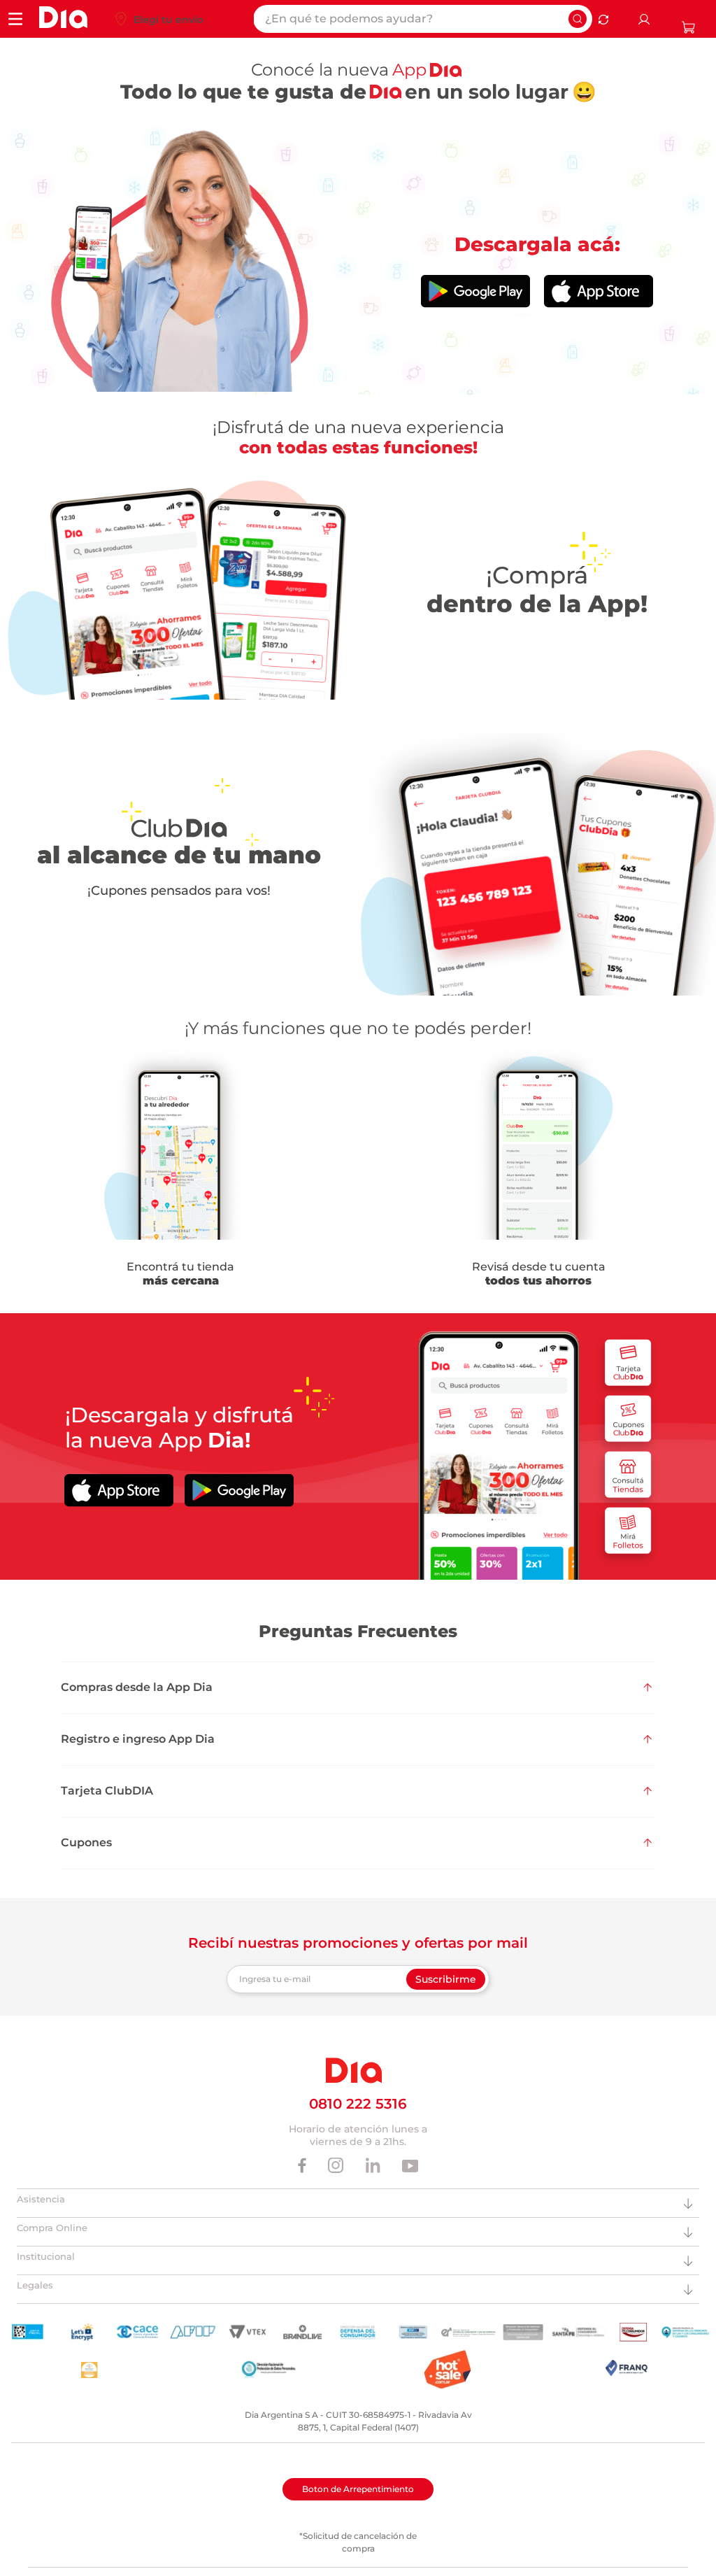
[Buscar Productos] (578, 19)
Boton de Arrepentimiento (358, 2489)
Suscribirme (446, 1979)
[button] (358, 1687)
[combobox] (423, 19)
